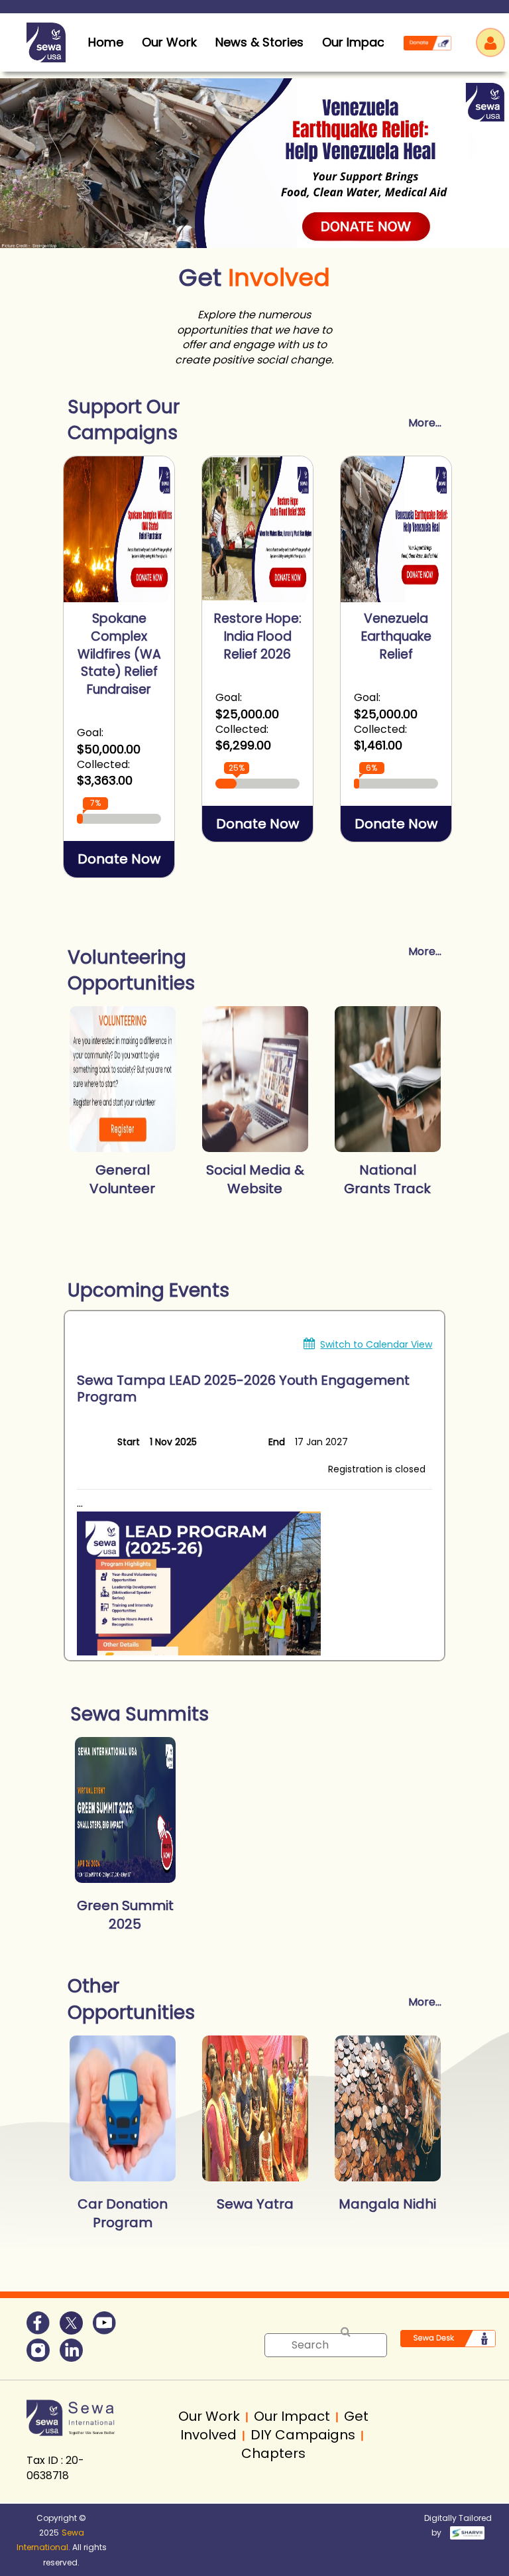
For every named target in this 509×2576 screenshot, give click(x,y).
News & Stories (259, 42)
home (106, 42)
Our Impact (356, 42)
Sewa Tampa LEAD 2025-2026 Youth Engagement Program (243, 1388)
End (277, 1442)
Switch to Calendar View (376, 1344)
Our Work (169, 42)
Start (129, 1442)
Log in (490, 42)
